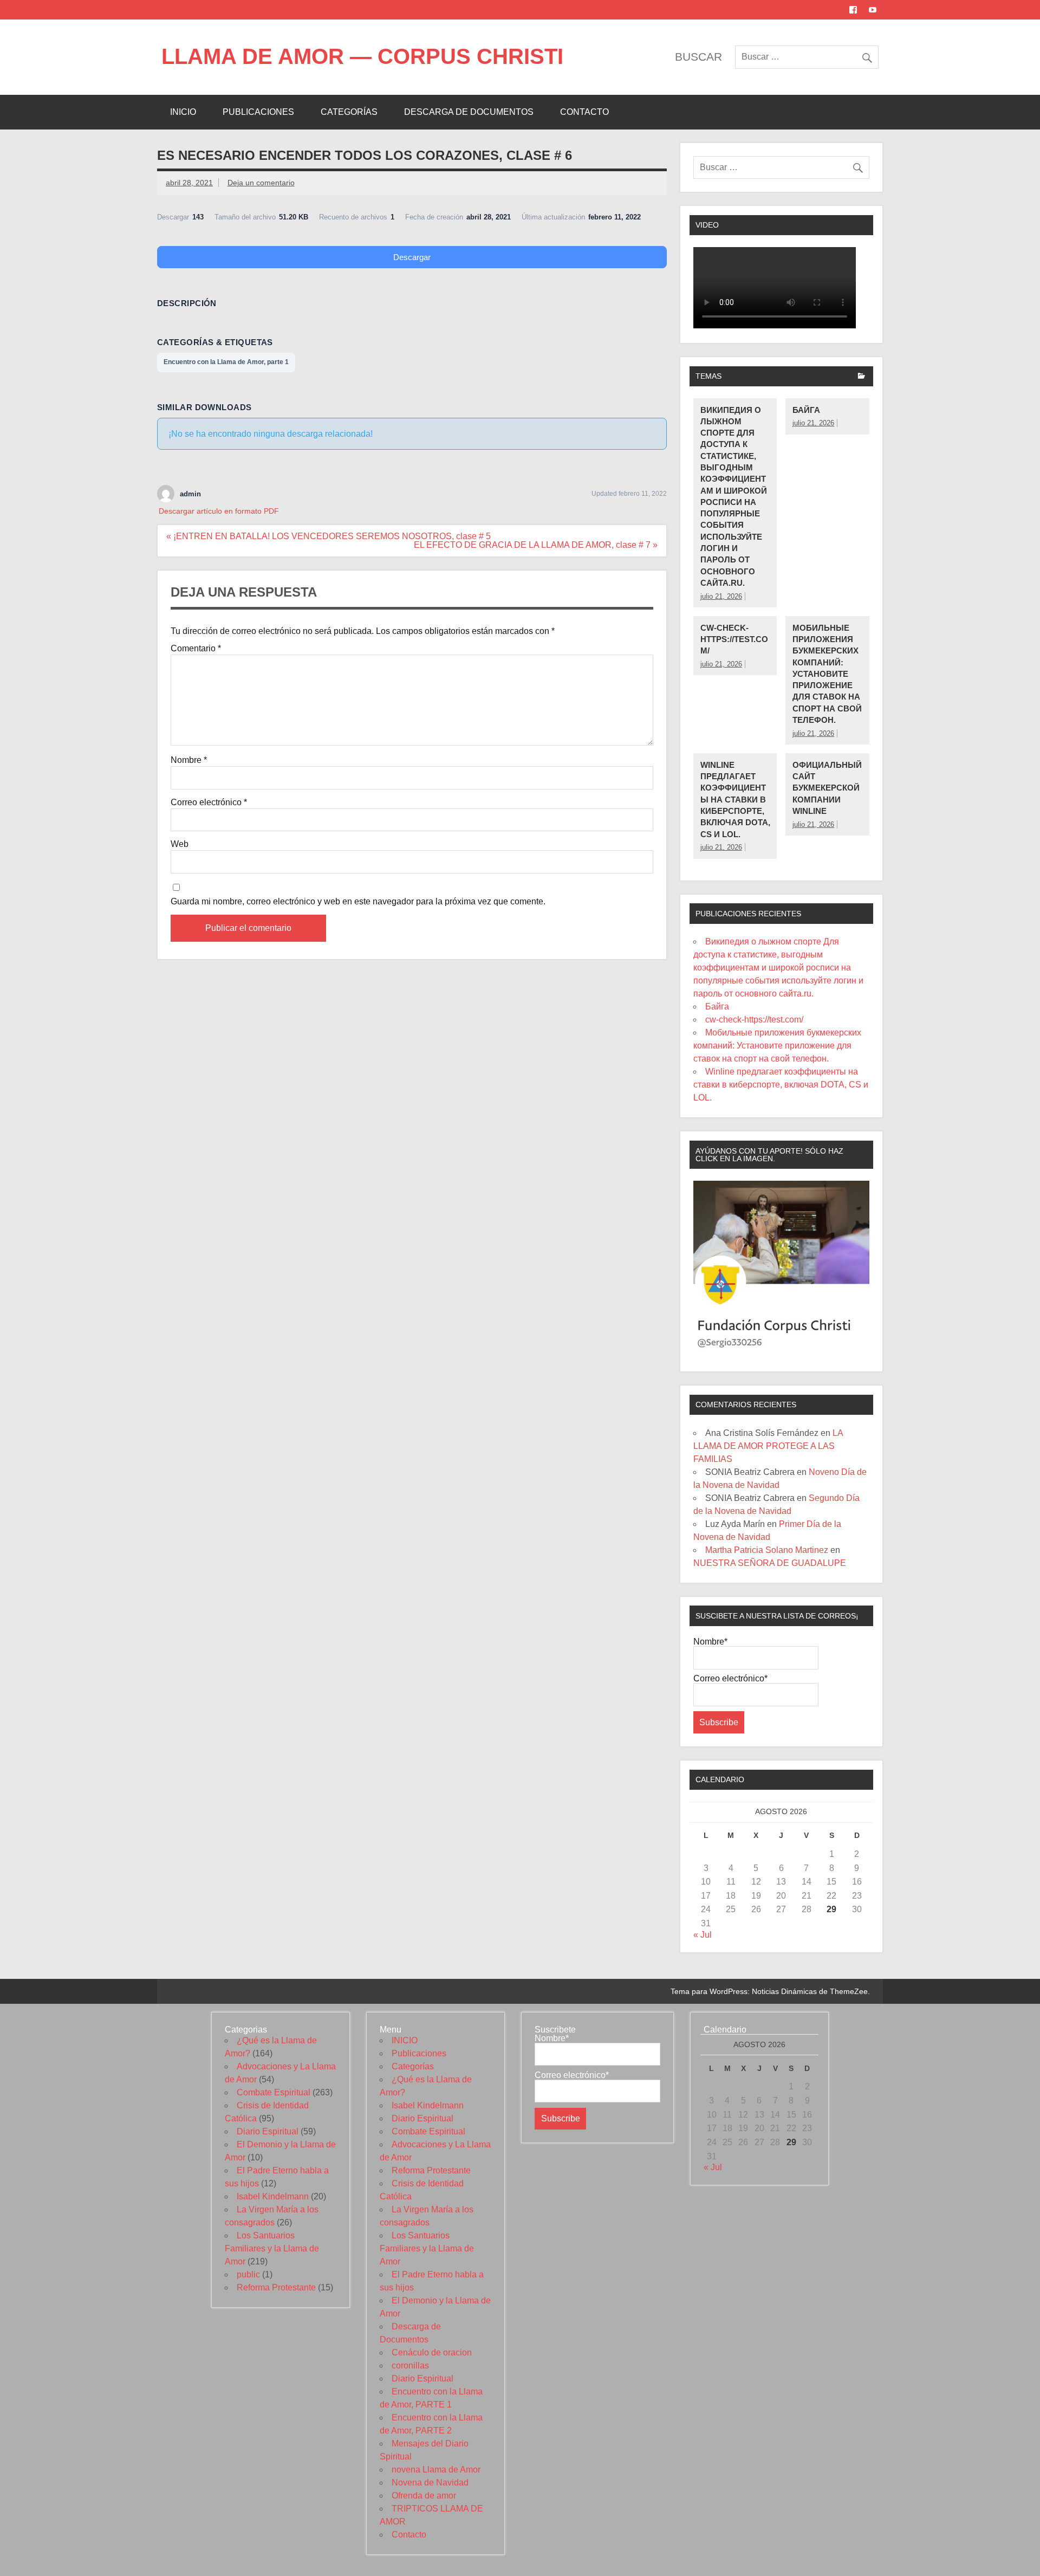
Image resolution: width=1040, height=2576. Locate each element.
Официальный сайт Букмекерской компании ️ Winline (827, 788)
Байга (806, 410)
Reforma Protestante (276, 2287)
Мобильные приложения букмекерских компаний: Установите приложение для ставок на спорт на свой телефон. (827, 674)
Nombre (189, 760)
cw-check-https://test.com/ (734, 639)
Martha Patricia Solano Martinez (767, 1550)
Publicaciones (258, 112)
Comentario (196, 649)
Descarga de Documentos (469, 112)
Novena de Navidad (430, 2483)
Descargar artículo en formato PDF (219, 511)
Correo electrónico (209, 802)
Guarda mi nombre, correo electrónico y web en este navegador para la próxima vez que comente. (358, 902)
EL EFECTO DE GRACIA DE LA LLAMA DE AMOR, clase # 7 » (536, 545)
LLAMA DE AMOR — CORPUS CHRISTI (362, 56)
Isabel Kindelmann (273, 2196)
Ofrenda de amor (424, 2496)
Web (180, 844)
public (248, 2274)
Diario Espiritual (268, 2131)
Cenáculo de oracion (432, 2352)
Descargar (412, 257)
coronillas (410, 2365)
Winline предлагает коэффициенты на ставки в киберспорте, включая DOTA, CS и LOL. (735, 800)
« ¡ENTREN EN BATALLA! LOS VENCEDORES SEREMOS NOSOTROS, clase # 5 (329, 536)
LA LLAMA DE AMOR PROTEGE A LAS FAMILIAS (768, 1446)
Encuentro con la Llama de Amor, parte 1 (226, 362)
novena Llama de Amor (436, 2470)
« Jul (703, 1935)
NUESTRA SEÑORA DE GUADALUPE (770, 1563)
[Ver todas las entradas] (862, 377)
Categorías (349, 112)
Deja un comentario (261, 183)
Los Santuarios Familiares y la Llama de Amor (272, 2248)
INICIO (183, 112)
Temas (708, 376)
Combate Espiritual (274, 2092)
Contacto (584, 112)
